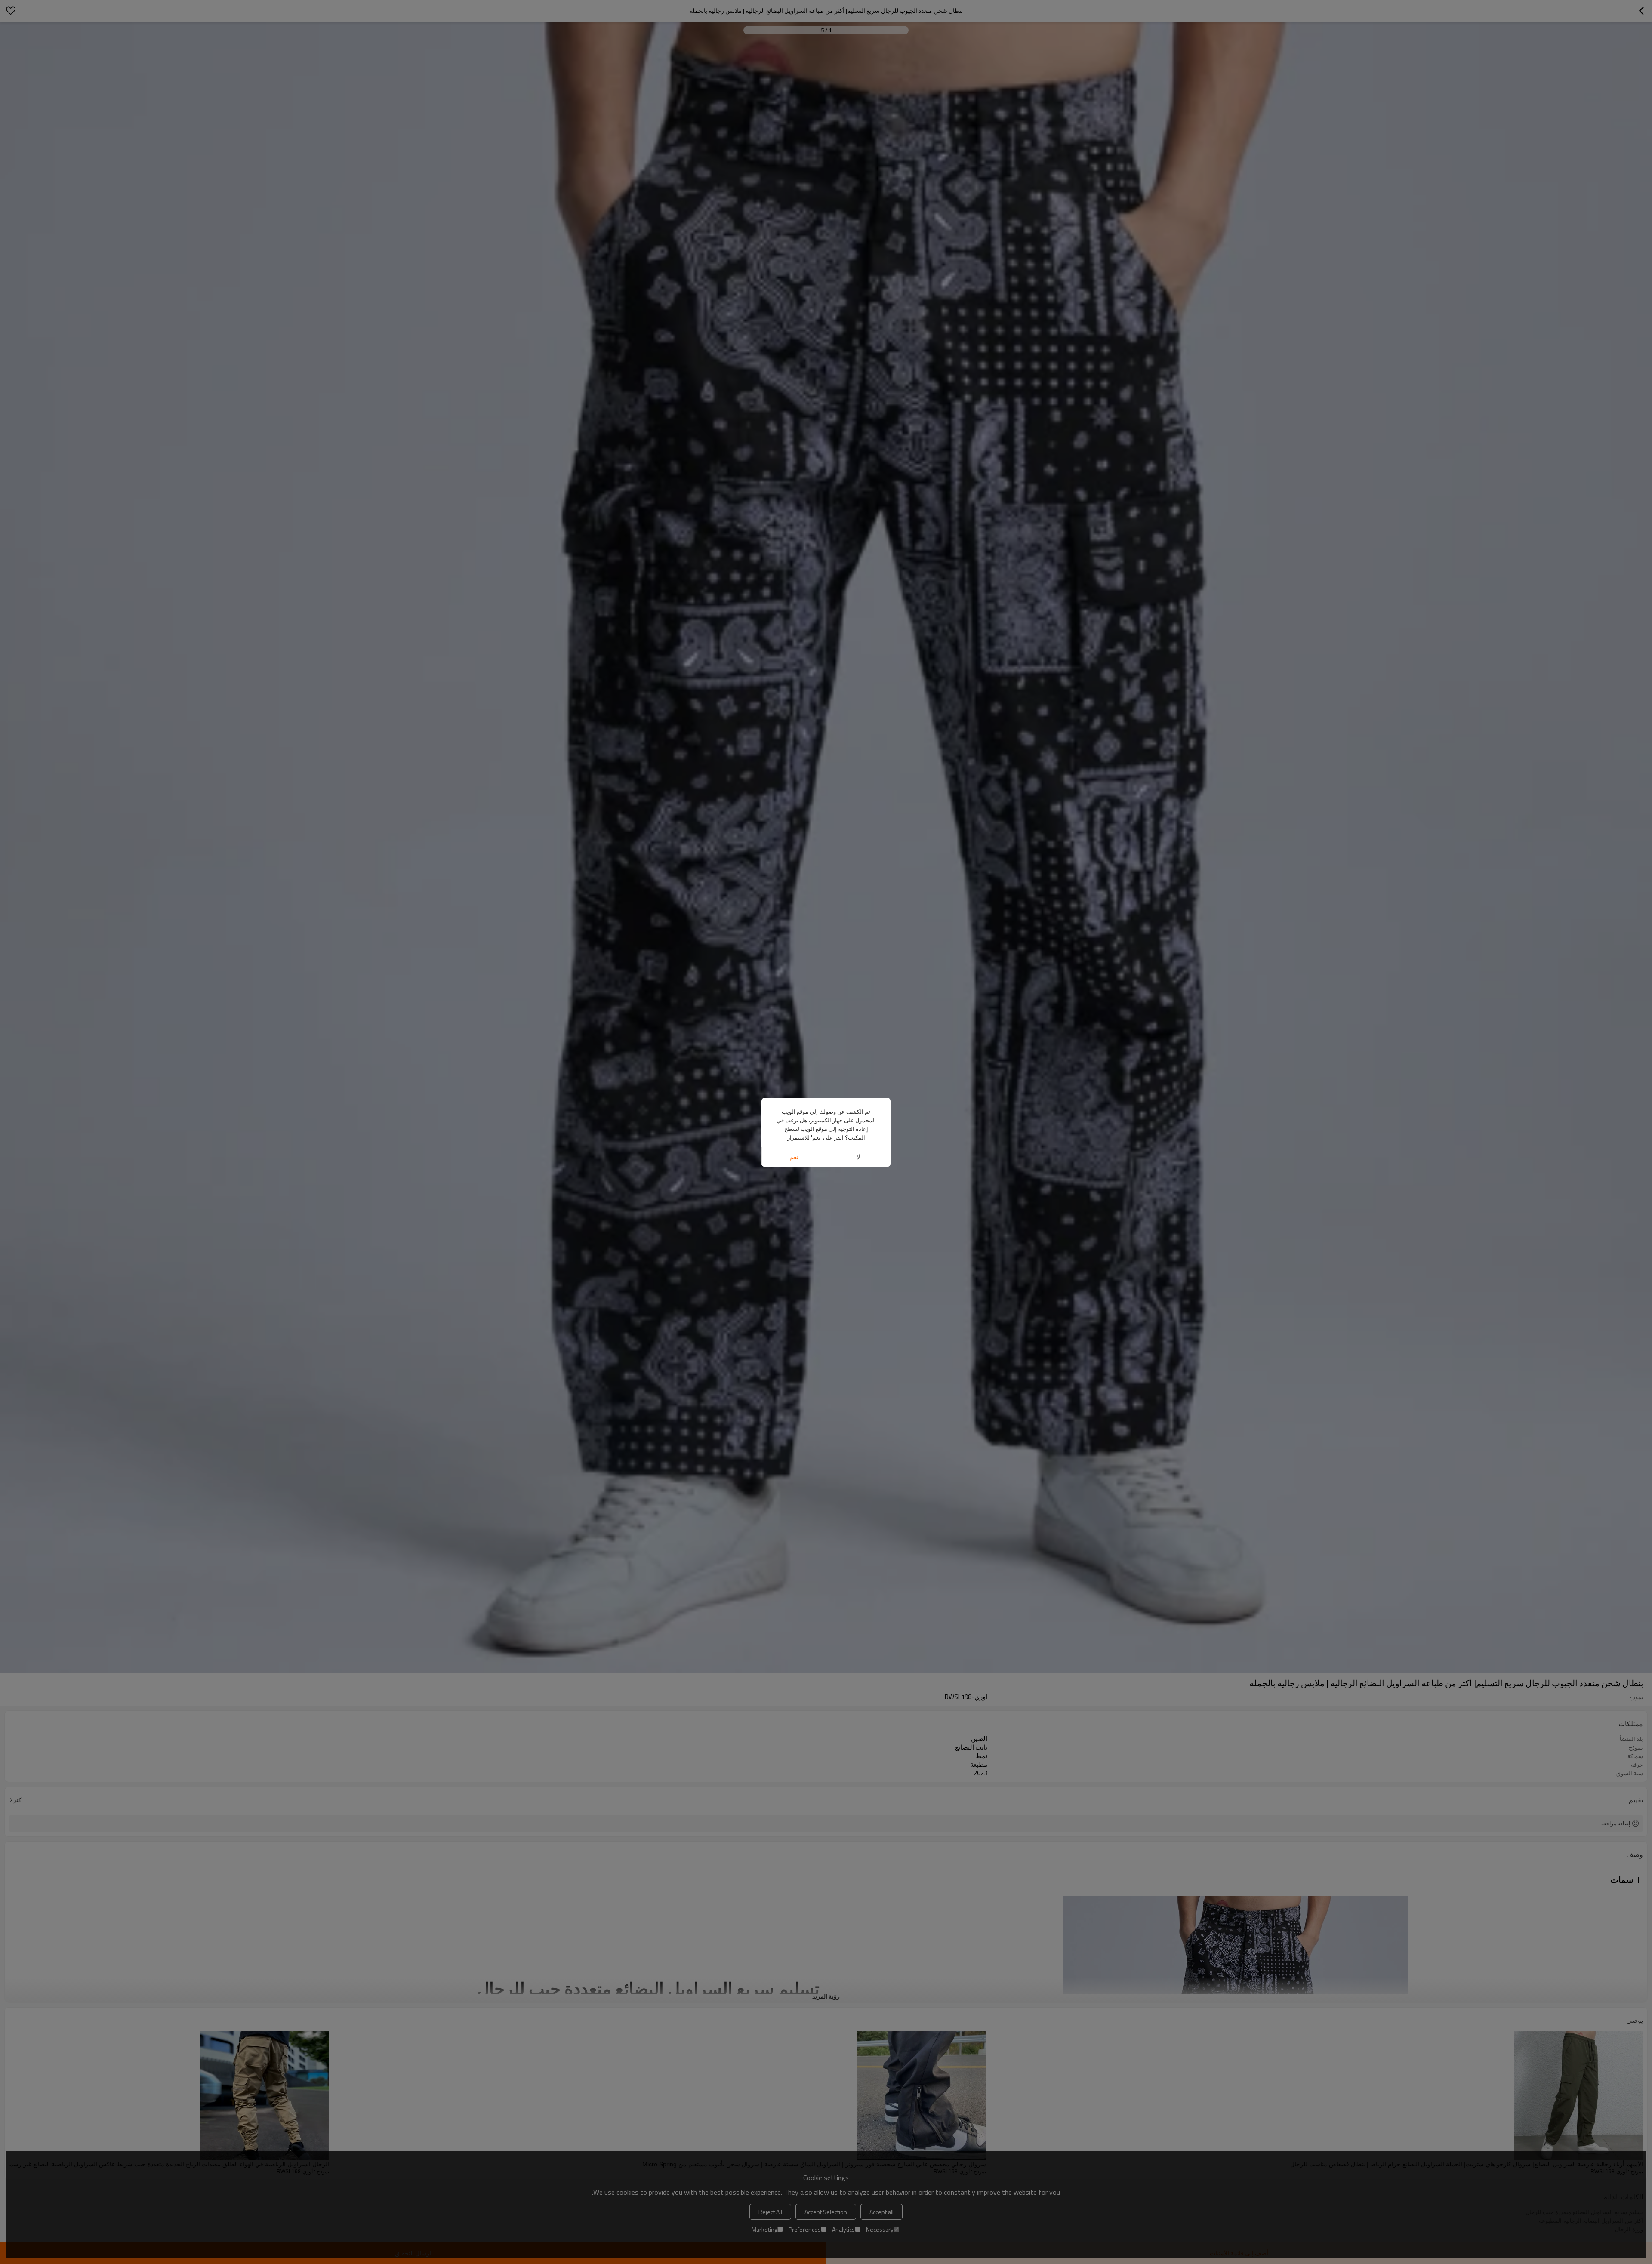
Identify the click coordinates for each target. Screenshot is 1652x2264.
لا (858, 1157)
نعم (794, 1157)
